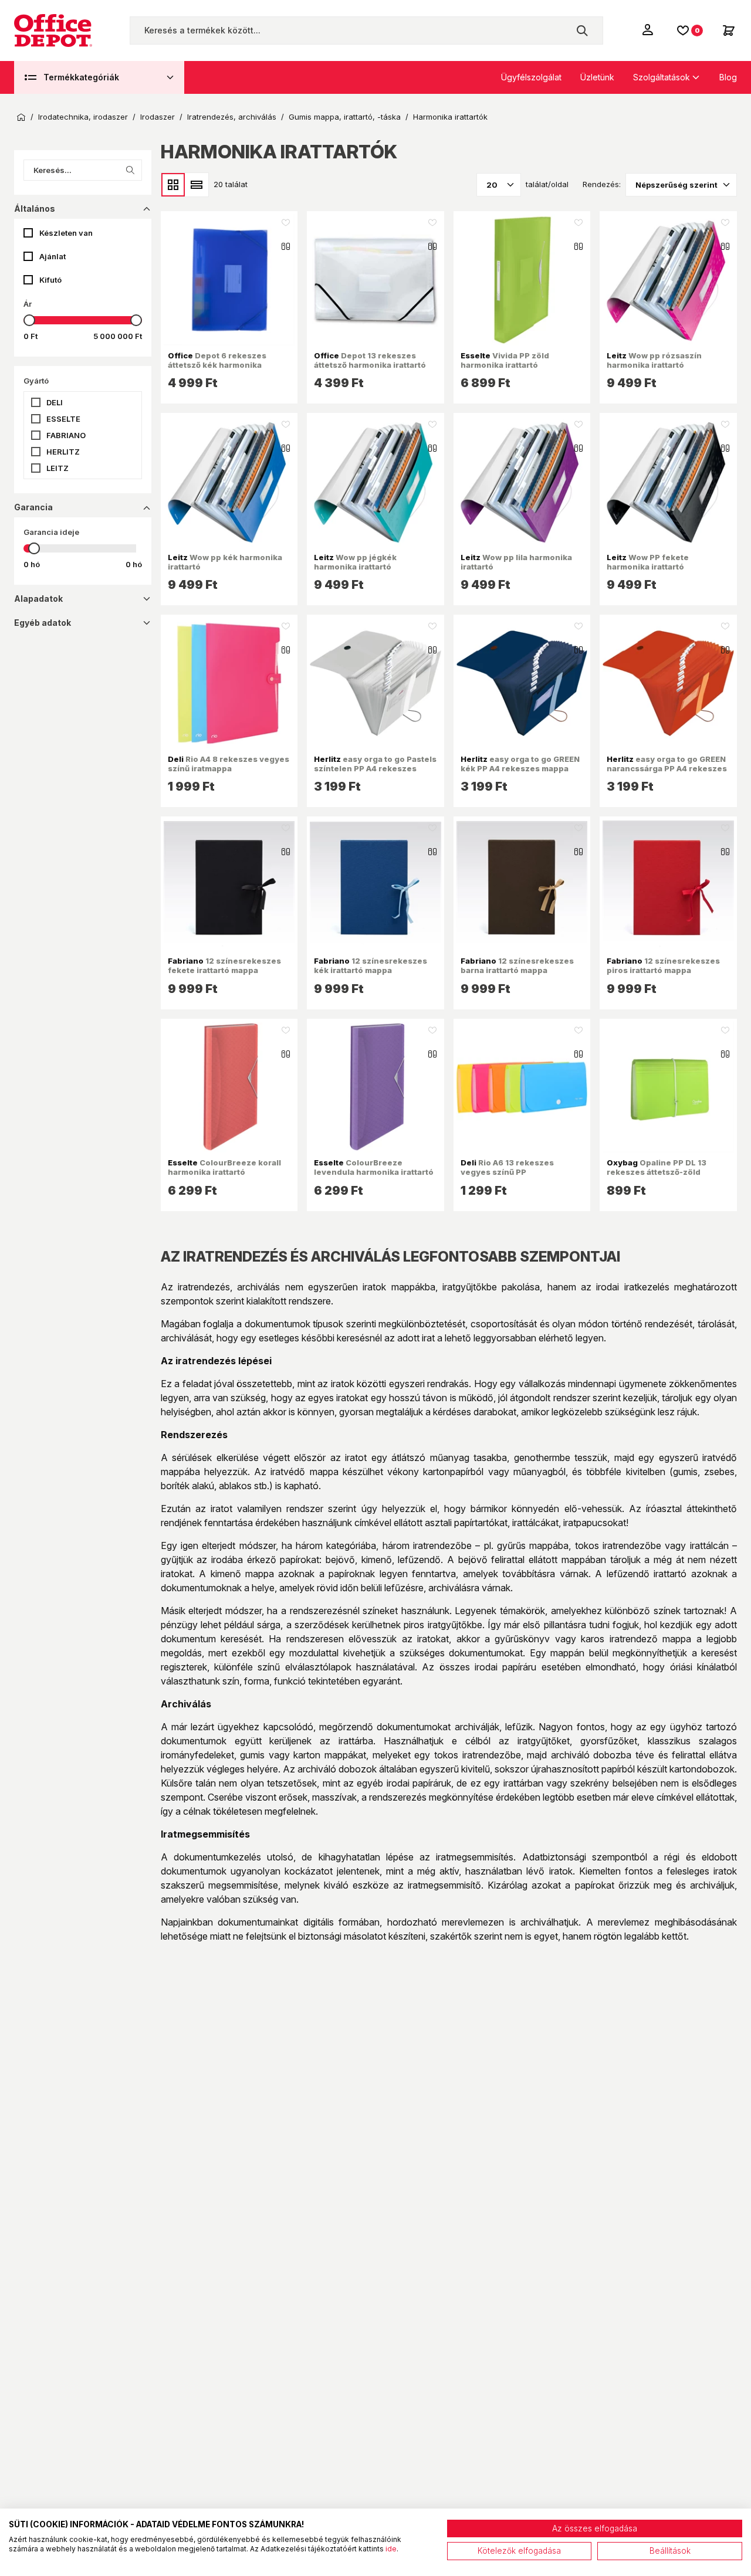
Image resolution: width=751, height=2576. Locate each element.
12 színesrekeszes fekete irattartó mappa (224, 965)
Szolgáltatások (662, 77)
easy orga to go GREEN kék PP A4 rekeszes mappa (520, 764)
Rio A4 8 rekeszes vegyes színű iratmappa (229, 764)
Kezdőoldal (21, 117)
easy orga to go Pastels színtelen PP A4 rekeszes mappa (375, 769)
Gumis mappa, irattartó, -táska (345, 117)
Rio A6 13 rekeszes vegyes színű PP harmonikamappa (507, 1172)
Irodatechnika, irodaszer (83, 117)
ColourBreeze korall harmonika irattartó (224, 1167)
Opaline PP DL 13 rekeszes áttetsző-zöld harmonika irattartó (657, 1172)
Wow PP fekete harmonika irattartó (648, 562)
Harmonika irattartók (450, 117)
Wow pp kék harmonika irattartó (225, 562)
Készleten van (66, 233)
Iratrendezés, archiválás (232, 117)
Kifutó (50, 280)
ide (391, 2549)
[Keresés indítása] (582, 30)
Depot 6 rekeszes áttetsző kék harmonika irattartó (217, 365)
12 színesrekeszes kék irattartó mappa (371, 965)
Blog (728, 77)
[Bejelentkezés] (649, 29)
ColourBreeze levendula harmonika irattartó (374, 1167)
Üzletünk (597, 77)
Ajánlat (53, 256)
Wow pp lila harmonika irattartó (516, 562)
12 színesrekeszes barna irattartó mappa (517, 965)
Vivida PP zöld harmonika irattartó (505, 360)
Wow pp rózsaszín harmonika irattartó (654, 360)
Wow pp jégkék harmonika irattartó (355, 562)
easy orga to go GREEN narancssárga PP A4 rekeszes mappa (667, 769)
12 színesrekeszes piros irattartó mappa (663, 965)
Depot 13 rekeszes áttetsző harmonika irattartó (370, 360)
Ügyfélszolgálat (531, 77)
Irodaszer (158, 117)
